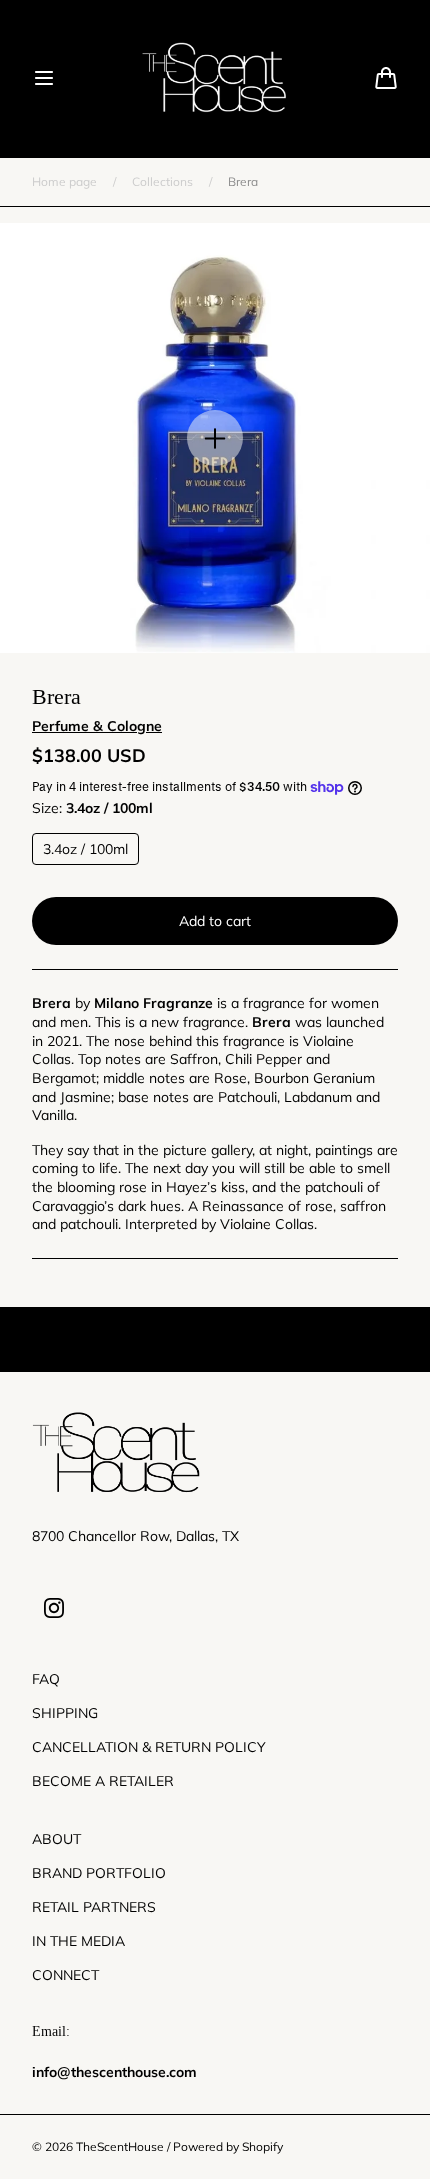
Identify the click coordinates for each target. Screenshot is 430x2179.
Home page (64, 181)
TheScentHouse (120, 2146)
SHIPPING (65, 1713)
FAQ (46, 1679)
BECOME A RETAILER (103, 1781)
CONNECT (65, 1975)
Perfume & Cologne (97, 726)
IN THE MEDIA (78, 1941)
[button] (44, 78)
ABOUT (56, 1839)
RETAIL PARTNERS (94, 1907)
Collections (162, 181)
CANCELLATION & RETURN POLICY (149, 1747)
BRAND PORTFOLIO (99, 1873)
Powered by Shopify (228, 2146)
